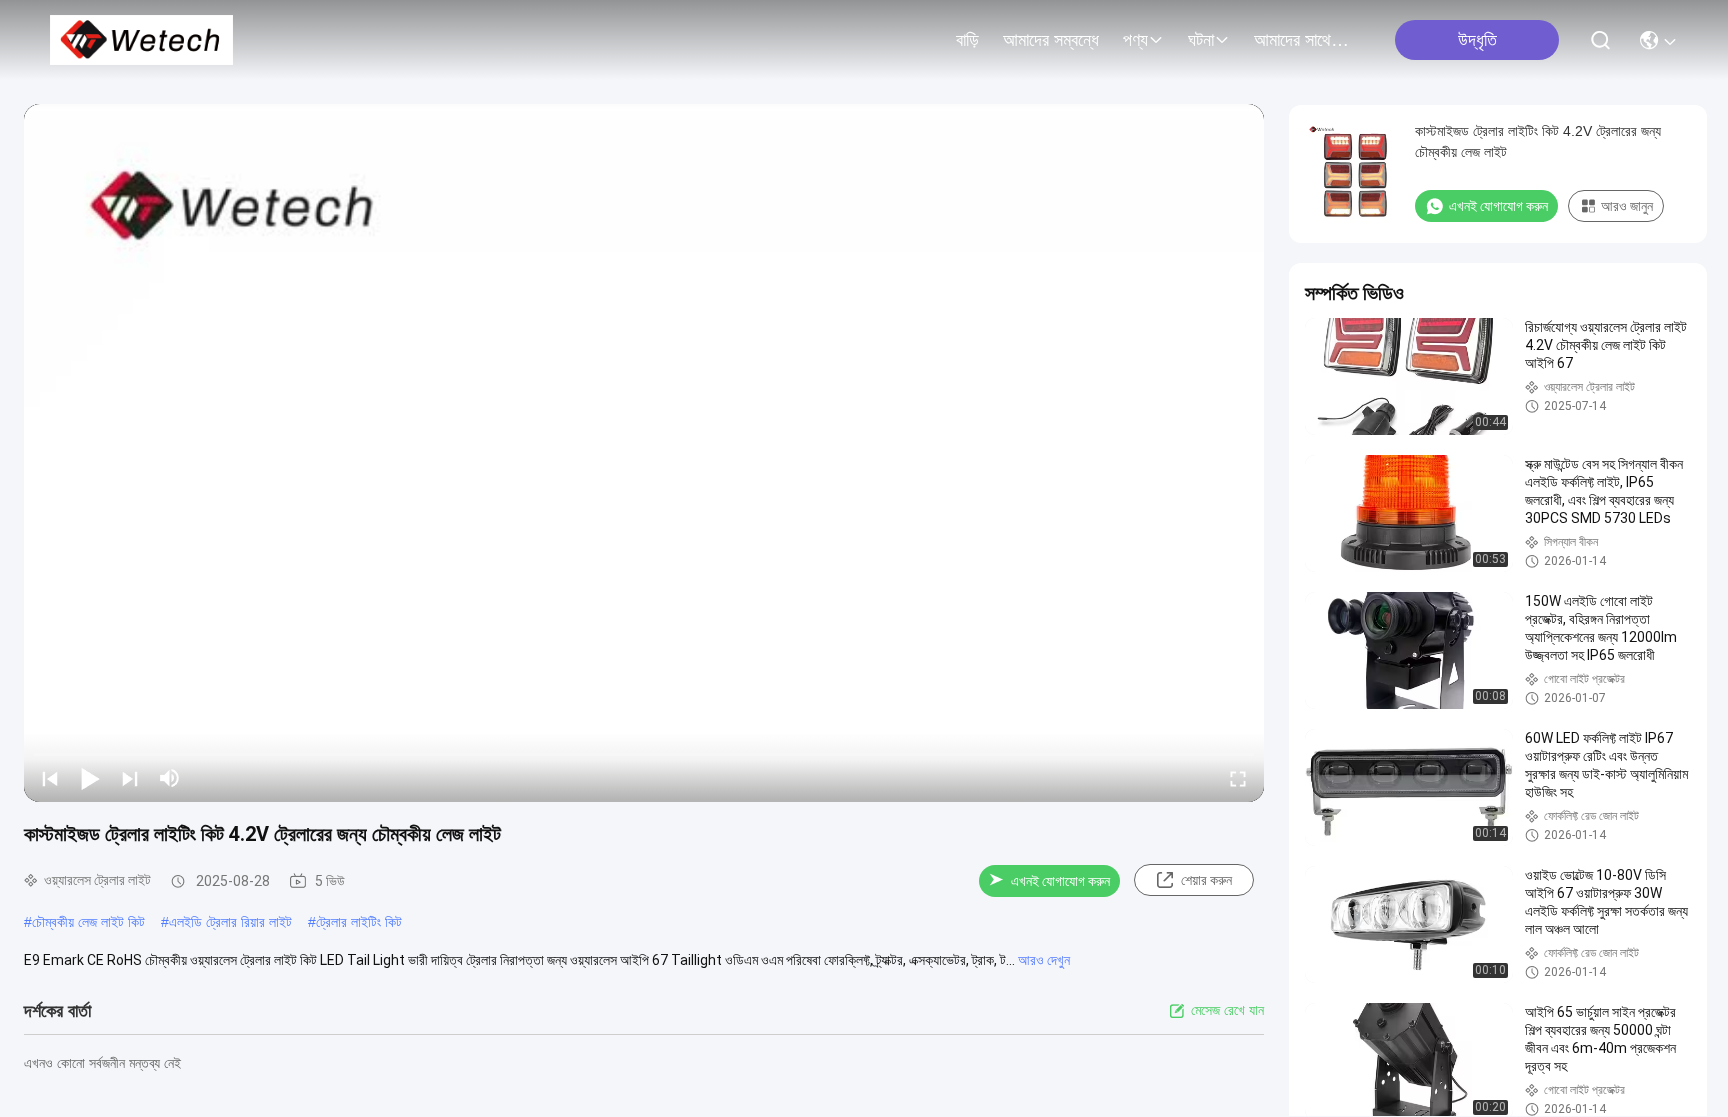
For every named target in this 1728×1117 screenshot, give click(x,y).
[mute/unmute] (170, 778)
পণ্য (1135, 40)
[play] (644, 453)
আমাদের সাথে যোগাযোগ (1302, 40)
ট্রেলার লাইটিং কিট (359, 922)
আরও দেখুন (1044, 960)
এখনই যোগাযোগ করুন (1060, 881)
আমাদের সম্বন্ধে (1051, 40)
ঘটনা (1201, 40)
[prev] (50, 778)
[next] (130, 778)
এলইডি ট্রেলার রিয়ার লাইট (230, 922)
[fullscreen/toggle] (1238, 778)
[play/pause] (90, 778)
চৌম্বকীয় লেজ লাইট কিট (88, 922)
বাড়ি (967, 40)
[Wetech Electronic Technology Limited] (141, 40)
